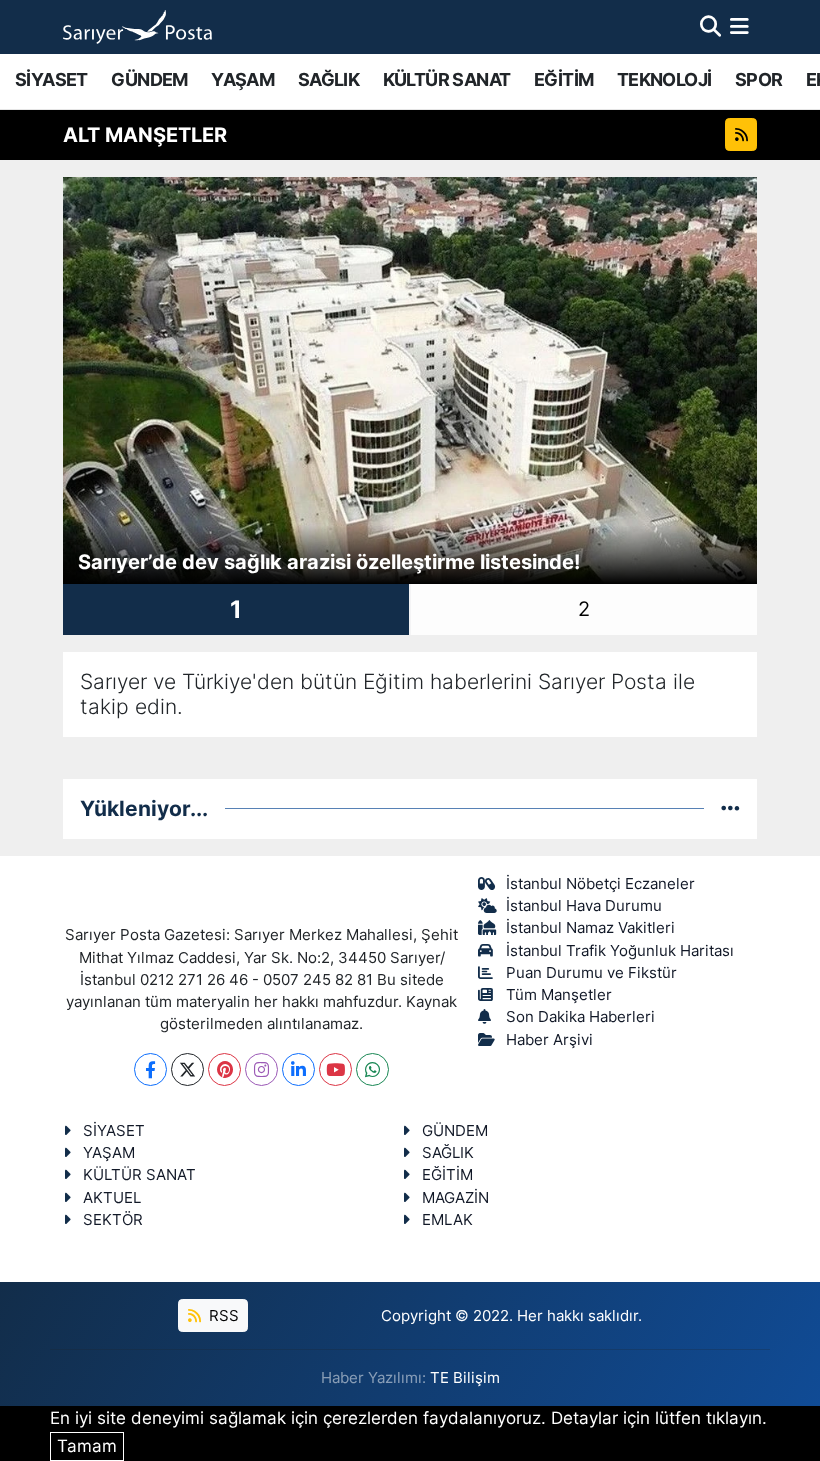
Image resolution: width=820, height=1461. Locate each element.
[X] (187, 1069)
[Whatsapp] (372, 1069)
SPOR (759, 79)
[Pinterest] (224, 1069)
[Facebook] (150, 1069)
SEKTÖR (113, 1220)
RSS (222, 1316)
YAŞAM (242, 79)
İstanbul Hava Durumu (584, 906)
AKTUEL (112, 1198)
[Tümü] (730, 808)
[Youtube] (335, 1069)
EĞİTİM (563, 79)
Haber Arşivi (549, 1040)
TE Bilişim (465, 1378)
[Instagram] (261, 1069)
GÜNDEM (149, 79)
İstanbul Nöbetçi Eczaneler (600, 884)
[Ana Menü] (739, 26)
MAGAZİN (455, 1198)
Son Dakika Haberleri (580, 1017)
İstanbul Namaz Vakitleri (590, 928)
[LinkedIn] (298, 1069)
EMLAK (447, 1220)
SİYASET (51, 79)
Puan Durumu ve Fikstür (591, 973)
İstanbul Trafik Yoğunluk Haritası (620, 951)
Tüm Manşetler (559, 995)
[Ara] (710, 26)
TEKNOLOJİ (664, 79)
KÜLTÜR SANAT (447, 79)
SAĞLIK (328, 79)
